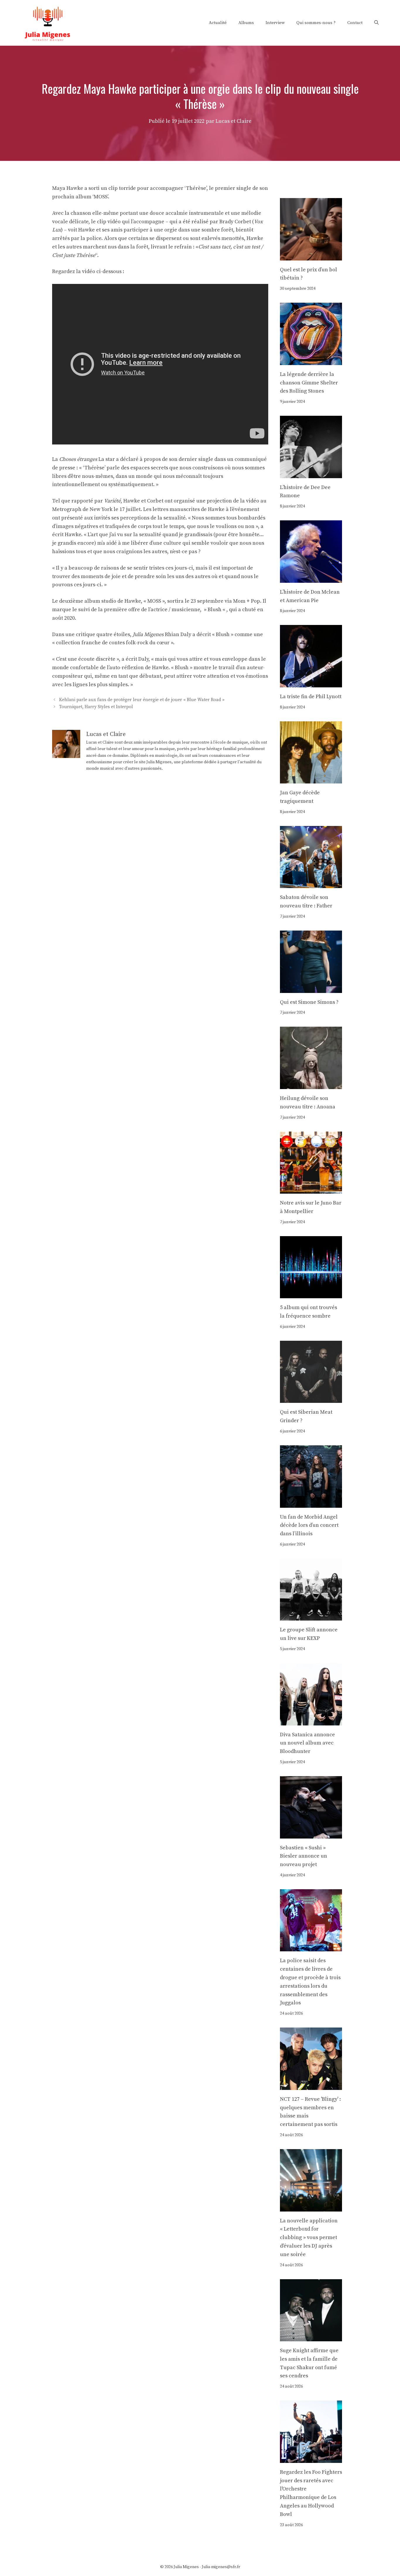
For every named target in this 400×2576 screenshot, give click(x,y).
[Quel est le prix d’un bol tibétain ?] (311, 256)
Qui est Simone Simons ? (309, 1002)
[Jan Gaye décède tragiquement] (311, 779)
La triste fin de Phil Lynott (311, 697)
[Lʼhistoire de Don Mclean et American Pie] (311, 578)
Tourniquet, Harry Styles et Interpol (96, 707)
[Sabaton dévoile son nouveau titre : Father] (311, 884)
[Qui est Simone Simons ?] (311, 988)
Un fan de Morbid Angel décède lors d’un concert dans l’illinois (309, 1525)
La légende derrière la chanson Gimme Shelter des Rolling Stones (309, 383)
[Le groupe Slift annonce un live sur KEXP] (311, 1616)
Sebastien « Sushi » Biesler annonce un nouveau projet (304, 1856)
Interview (275, 23)
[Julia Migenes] (48, 22)
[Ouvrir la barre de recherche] (376, 23)
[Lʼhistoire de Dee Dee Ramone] (311, 474)
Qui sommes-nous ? (316, 23)
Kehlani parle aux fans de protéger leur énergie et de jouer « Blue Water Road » (142, 700)
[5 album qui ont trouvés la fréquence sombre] (311, 1294)
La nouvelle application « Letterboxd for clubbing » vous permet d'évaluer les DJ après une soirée (309, 2238)
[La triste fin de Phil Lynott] (311, 683)
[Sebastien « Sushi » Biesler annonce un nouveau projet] (311, 1834)
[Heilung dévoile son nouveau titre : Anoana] (311, 1085)
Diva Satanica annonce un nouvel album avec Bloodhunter (307, 1743)
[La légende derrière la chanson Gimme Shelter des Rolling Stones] (311, 361)
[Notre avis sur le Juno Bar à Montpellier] (311, 1189)
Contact (355, 23)
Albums (246, 23)
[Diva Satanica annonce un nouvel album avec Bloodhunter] (311, 1721)
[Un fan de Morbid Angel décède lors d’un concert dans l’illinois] (311, 1503)
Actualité (218, 23)
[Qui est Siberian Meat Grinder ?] (311, 1399)
